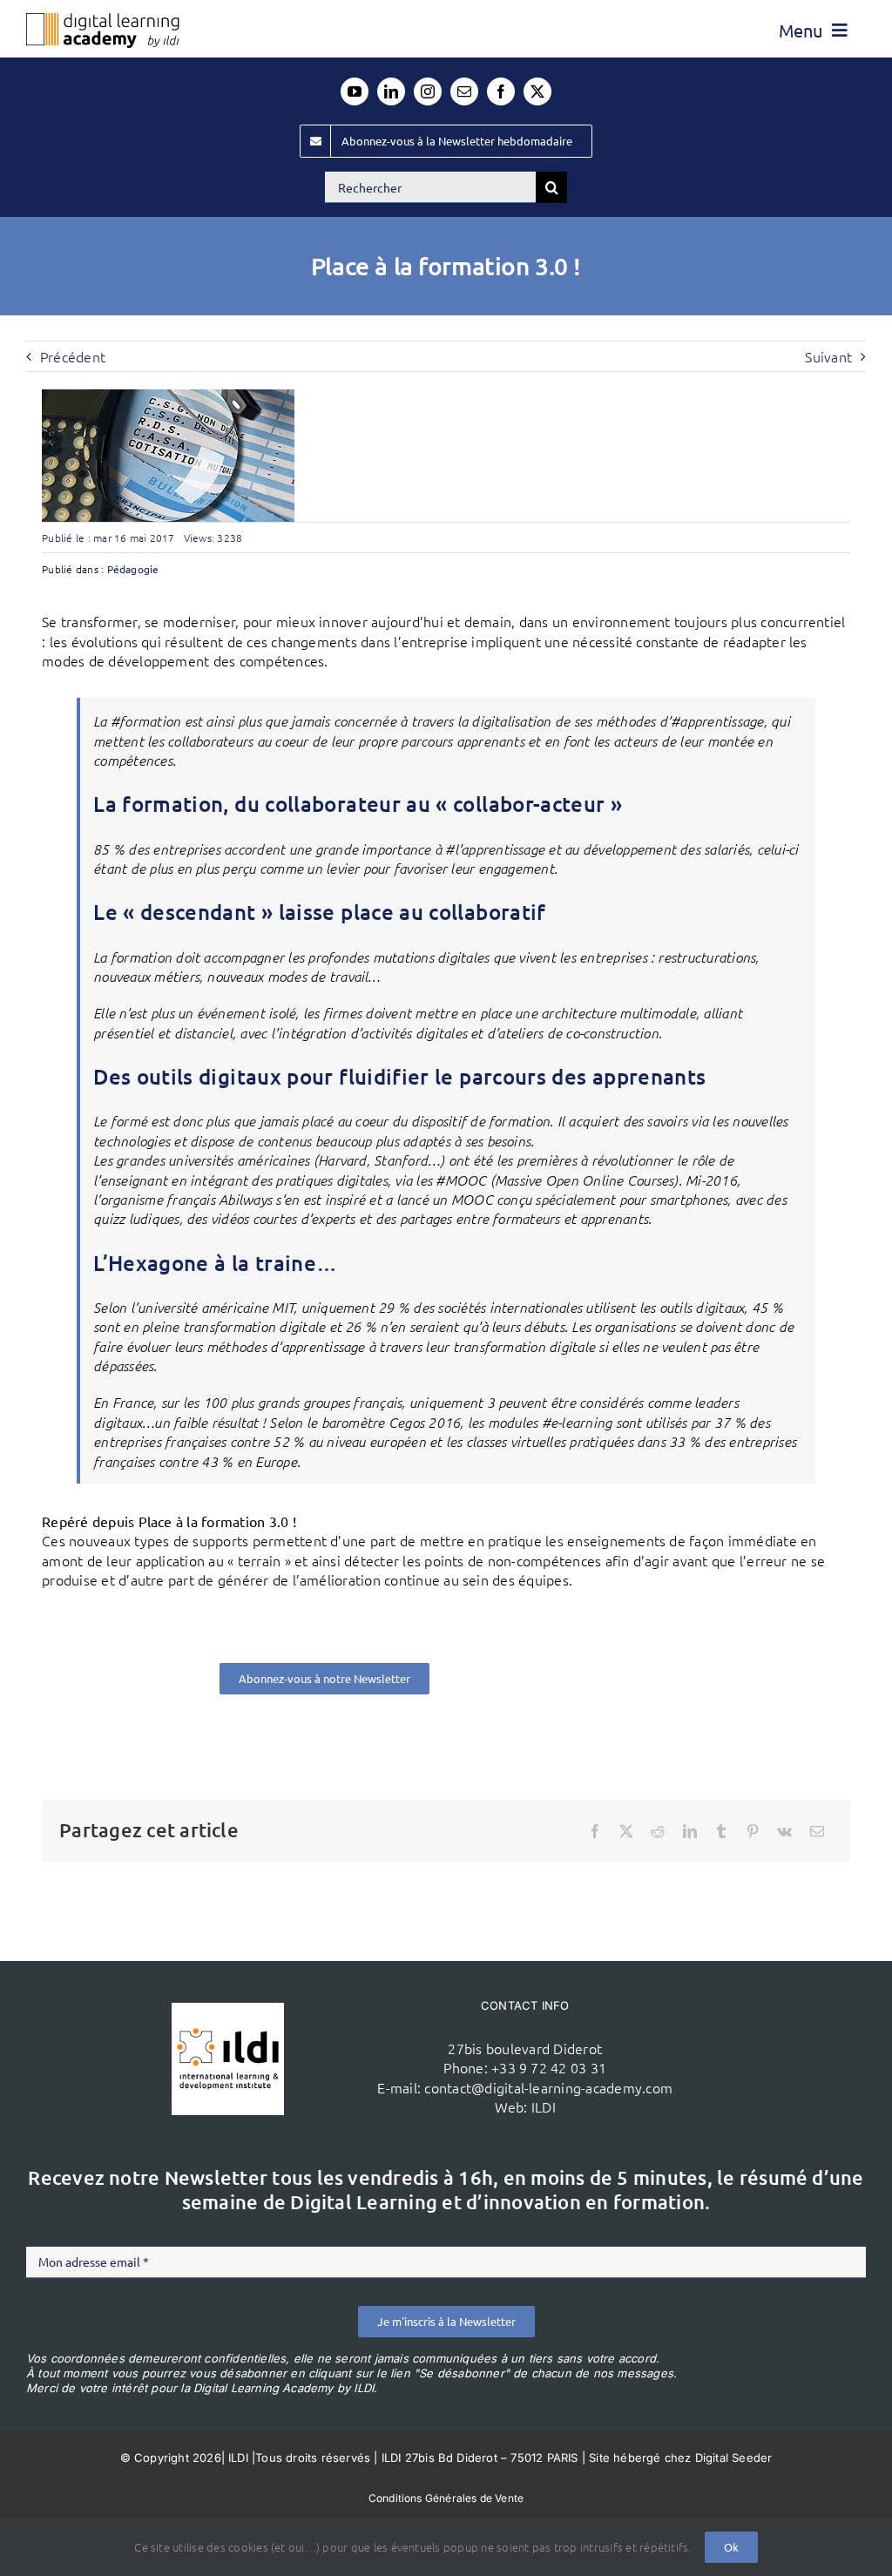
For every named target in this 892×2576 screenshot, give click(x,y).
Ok (731, 2547)
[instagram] (428, 91)
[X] (626, 1831)
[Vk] (784, 1831)
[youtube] (355, 91)
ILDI (544, 2106)
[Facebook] (595, 1831)
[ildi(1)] (228, 2010)
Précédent (73, 356)
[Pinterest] (753, 1831)
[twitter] (537, 91)
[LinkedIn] (690, 1831)
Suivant (828, 356)
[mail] (464, 91)
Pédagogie (133, 569)
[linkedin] (391, 91)
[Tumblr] (721, 1831)
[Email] (817, 1831)
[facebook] (501, 91)
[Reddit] (658, 1831)
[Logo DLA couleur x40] (103, 20)
